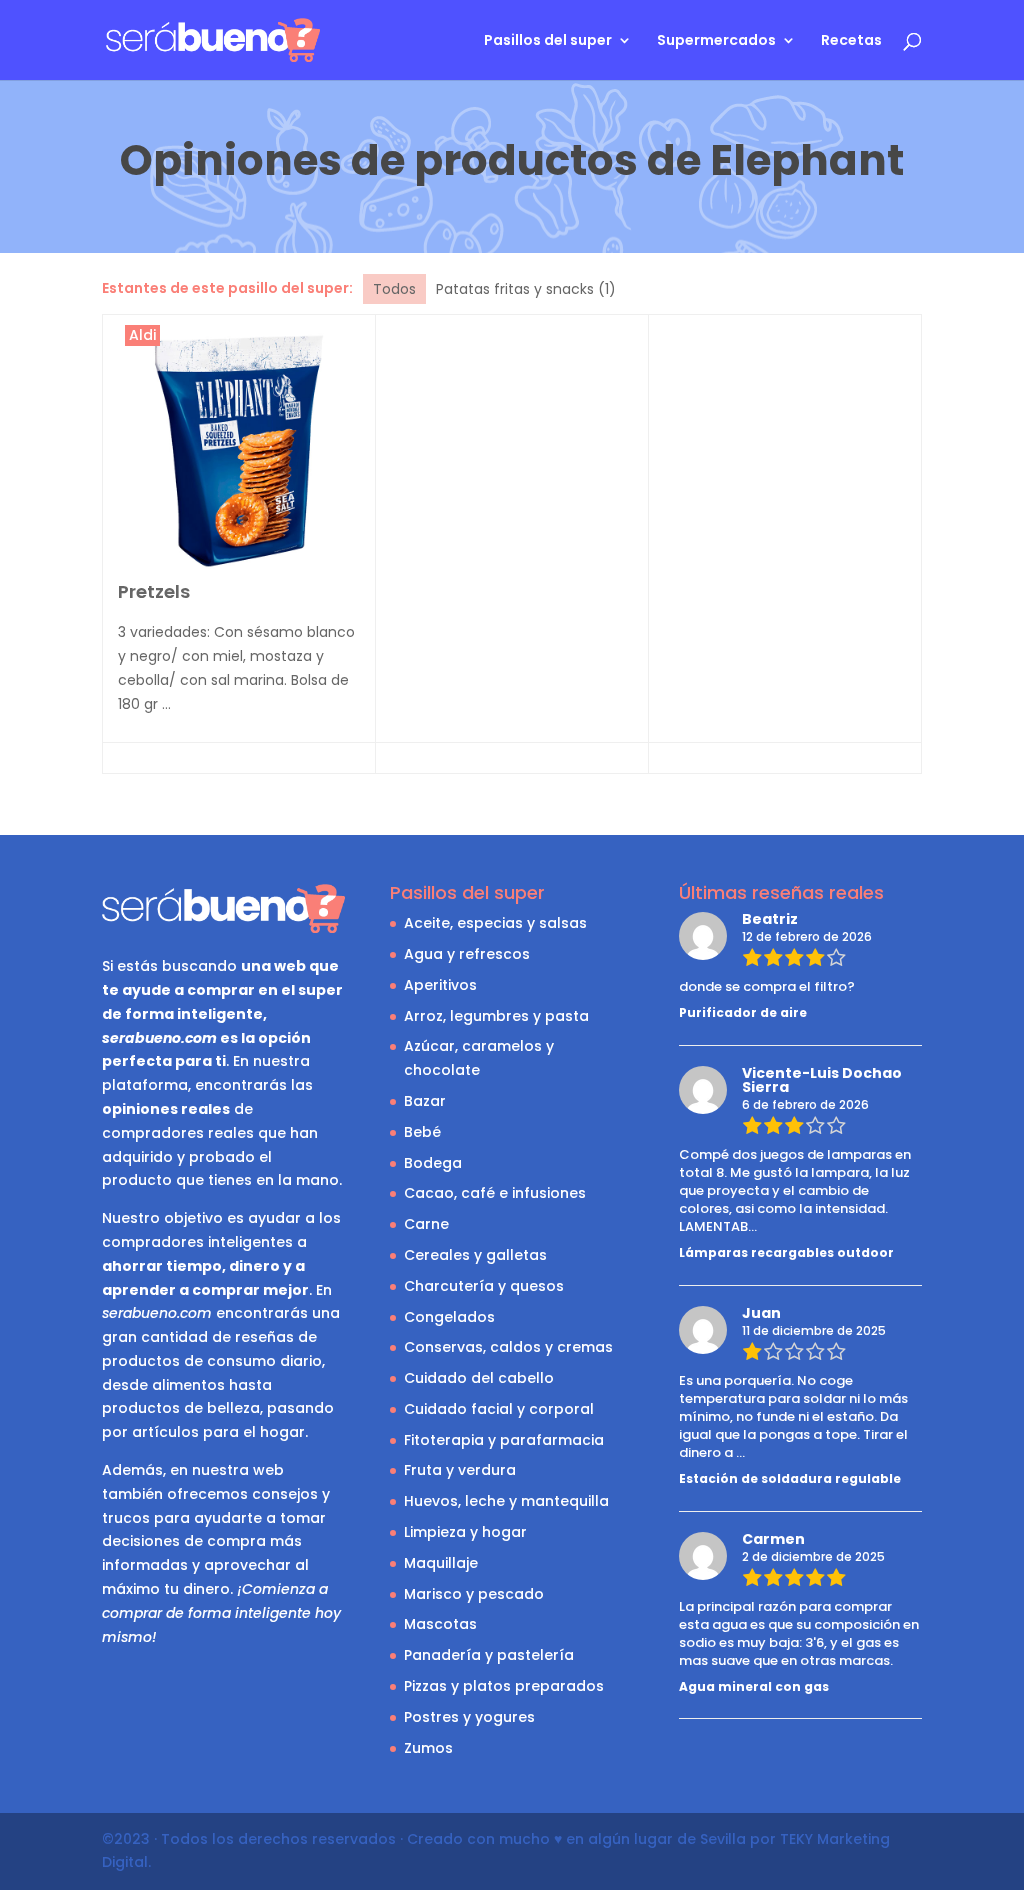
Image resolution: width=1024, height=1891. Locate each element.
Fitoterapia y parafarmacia (504, 1440)
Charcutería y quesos (484, 1286)
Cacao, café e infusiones (495, 1193)
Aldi (142, 335)
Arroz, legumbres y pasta (496, 1016)
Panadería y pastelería (489, 1655)
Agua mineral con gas (754, 1686)
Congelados (449, 1317)
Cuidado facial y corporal (499, 1409)
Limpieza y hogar (465, 1532)
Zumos (428, 1748)
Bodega (433, 1163)
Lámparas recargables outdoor (786, 1252)
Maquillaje (441, 1563)
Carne (426, 1224)
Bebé (422, 1132)
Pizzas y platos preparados (504, 1686)
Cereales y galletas (475, 1255)
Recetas (851, 41)
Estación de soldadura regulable (790, 1478)
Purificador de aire (743, 1012)
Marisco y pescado (474, 1594)
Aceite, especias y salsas (495, 923)
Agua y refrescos (467, 954)
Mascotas (440, 1624)
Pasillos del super (548, 41)
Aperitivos (440, 985)
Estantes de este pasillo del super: (227, 288)
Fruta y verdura (460, 1470)
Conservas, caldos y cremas (508, 1347)
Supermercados (716, 41)
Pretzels (154, 591)
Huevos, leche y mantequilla (506, 1501)
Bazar (425, 1101)
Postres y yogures (469, 1717)
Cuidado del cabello (479, 1378)
